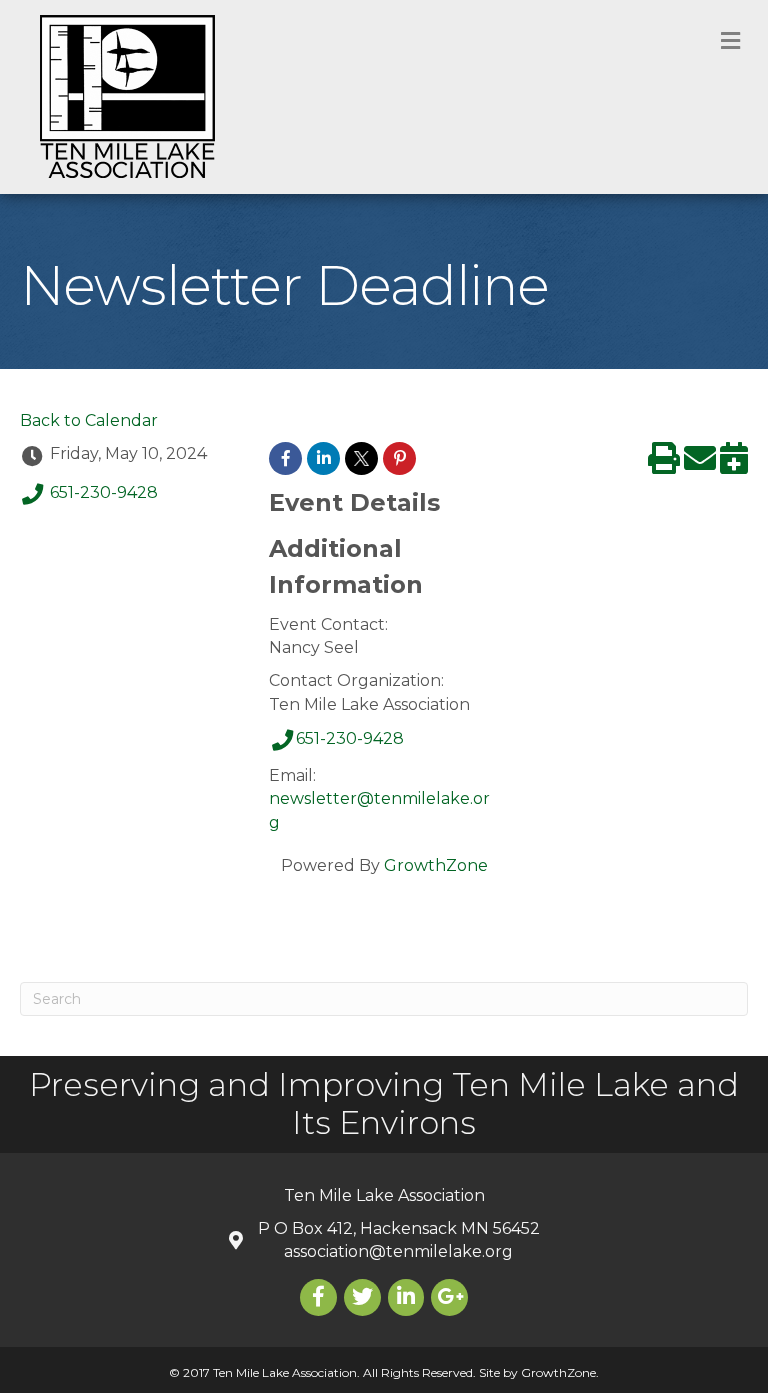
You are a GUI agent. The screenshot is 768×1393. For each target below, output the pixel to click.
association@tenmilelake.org (398, 1251)
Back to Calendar (89, 420)
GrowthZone (436, 865)
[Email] (700, 464)
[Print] (664, 464)
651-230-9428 (104, 493)
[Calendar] (734, 464)
